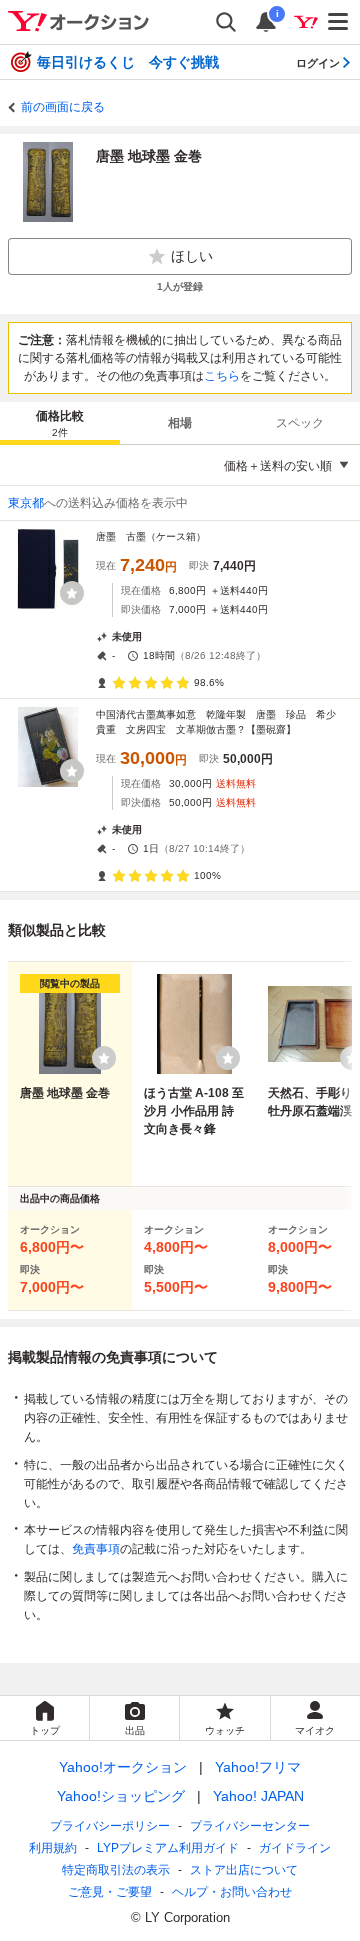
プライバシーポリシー (110, 1826)
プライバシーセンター (250, 1826)
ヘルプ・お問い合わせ (232, 1892)
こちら (222, 376)
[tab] (60, 423)
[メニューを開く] (339, 22)
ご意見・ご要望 (110, 1892)
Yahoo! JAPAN (258, 1796)
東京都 (26, 503)
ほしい (192, 256)
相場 (180, 423)
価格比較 (60, 423)
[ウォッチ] (72, 593)
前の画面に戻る (63, 107)
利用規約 (53, 1848)
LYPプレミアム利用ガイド (168, 1848)
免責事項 (96, 1549)
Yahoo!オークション (123, 1767)
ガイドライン (295, 1848)
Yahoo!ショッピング (121, 1796)
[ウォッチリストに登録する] (104, 1058)
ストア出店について (244, 1870)
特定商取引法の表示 (116, 1870)
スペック (300, 423)
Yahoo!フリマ (258, 1767)
